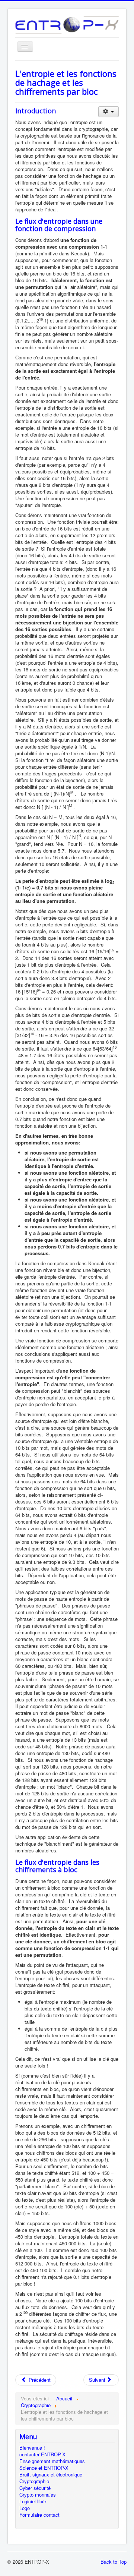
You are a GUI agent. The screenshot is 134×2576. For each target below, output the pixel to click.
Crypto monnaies (38, 2495)
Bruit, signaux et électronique (51, 2475)
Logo (25, 2508)
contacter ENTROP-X (42, 2454)
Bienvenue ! (32, 2448)
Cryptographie (34, 2481)
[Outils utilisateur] (109, 112)
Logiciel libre (33, 2501)
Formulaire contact (39, 2515)
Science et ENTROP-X (44, 2468)
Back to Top (114, 2562)
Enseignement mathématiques (52, 2461)
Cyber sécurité (35, 2488)
